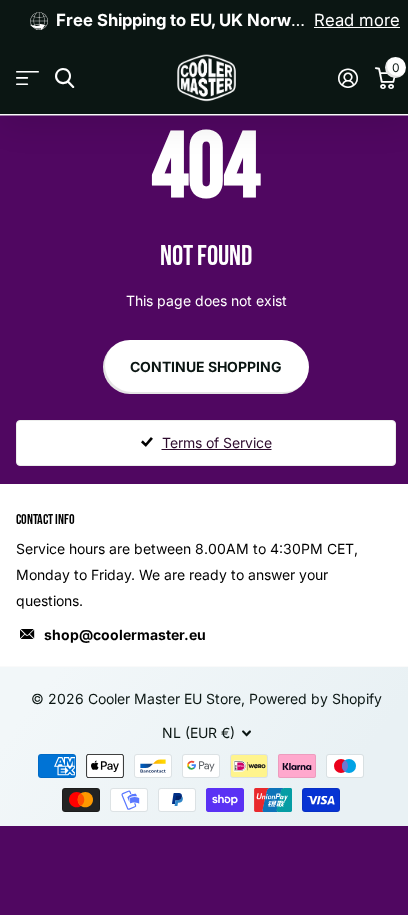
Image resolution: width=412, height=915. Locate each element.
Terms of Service (217, 442)
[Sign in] (347, 78)
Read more (357, 20)
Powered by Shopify (315, 698)
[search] (64, 78)
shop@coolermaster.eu (125, 634)
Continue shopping (206, 366)
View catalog (27, 78)
